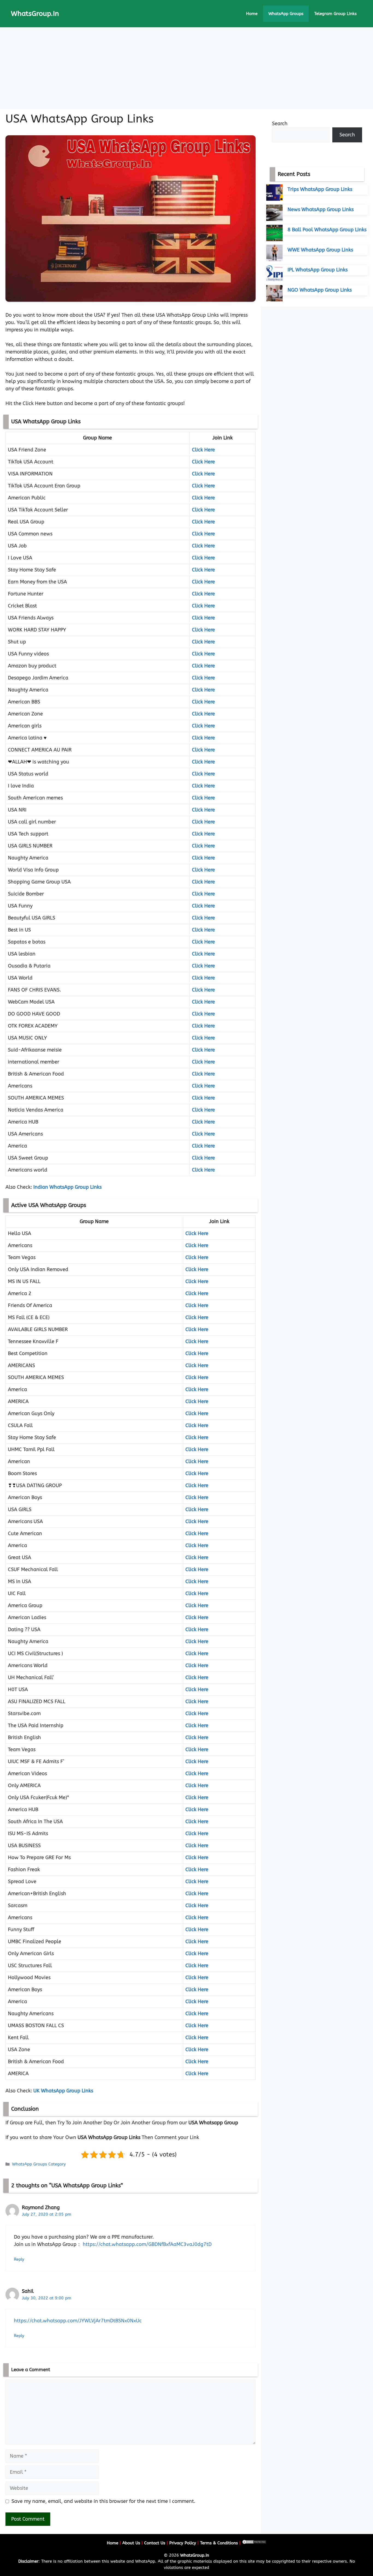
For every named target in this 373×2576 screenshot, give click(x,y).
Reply (19, 2259)
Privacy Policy (183, 2543)
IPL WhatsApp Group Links (318, 270)
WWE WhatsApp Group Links (320, 250)
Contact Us (155, 2543)
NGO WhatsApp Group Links (320, 290)
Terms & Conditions (219, 2543)
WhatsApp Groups (286, 14)
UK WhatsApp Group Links (63, 2091)
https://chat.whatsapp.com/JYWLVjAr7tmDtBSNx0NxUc (78, 2321)
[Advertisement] (187, 68)
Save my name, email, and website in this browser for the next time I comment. (103, 2501)
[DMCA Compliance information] (254, 2543)
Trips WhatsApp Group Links (320, 189)
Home (252, 14)
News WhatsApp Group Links (321, 209)
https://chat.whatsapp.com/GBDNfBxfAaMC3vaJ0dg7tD (147, 2244)
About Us (131, 2543)
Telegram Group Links (335, 14)
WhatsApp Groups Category (39, 2164)
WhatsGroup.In (35, 14)
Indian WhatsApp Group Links (67, 1187)
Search (280, 124)
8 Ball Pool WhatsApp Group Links (327, 230)
